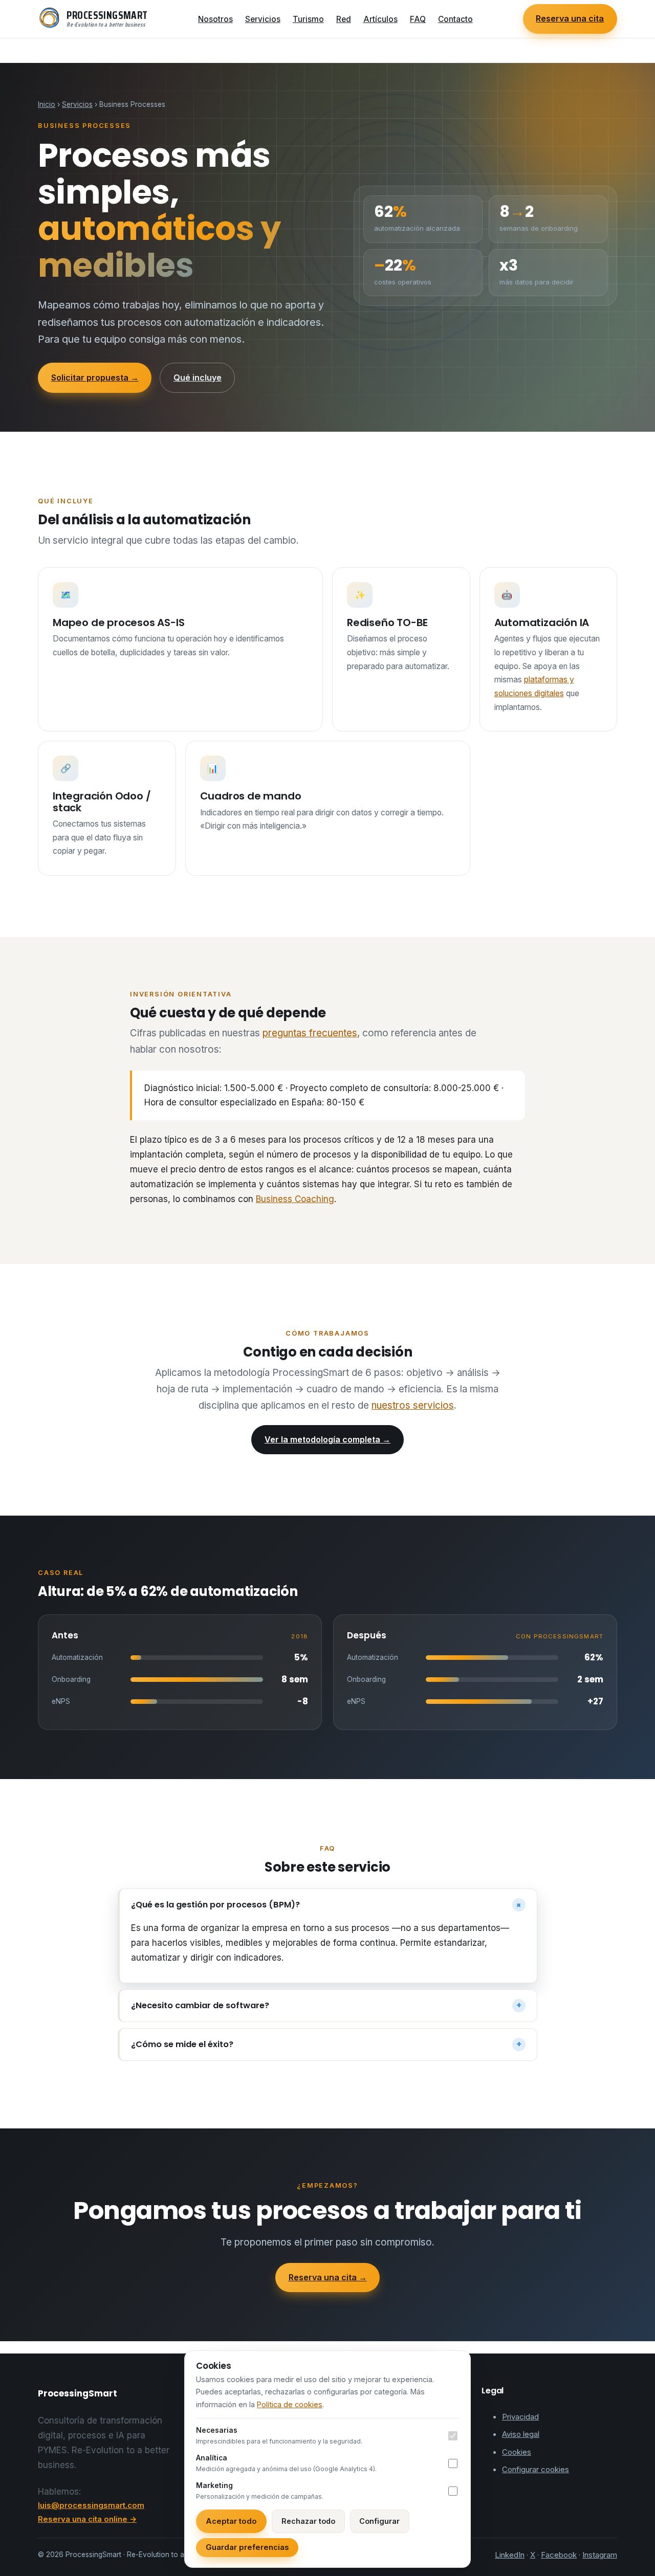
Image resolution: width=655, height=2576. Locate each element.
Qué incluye (198, 377)
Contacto (455, 19)
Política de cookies (290, 2404)
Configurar (379, 2521)
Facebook (559, 2555)
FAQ (418, 19)
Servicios (263, 19)
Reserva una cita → (328, 2277)
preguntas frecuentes (310, 1033)
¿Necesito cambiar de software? (326, 2006)
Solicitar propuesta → (95, 377)
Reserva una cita (570, 18)
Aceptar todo (231, 2521)
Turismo (308, 19)
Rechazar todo (308, 2521)
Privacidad (520, 2417)
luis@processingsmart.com (91, 2505)
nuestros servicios (413, 1405)
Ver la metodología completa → (327, 1439)
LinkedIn (510, 2555)
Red (344, 19)
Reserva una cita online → (87, 2519)
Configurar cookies (536, 2469)
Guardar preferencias (247, 2547)
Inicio (47, 104)
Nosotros (215, 19)
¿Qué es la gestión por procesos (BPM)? (328, 1905)
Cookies (517, 2452)
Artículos (380, 19)
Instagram (600, 2555)
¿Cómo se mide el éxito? (326, 2045)
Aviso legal (521, 2434)
